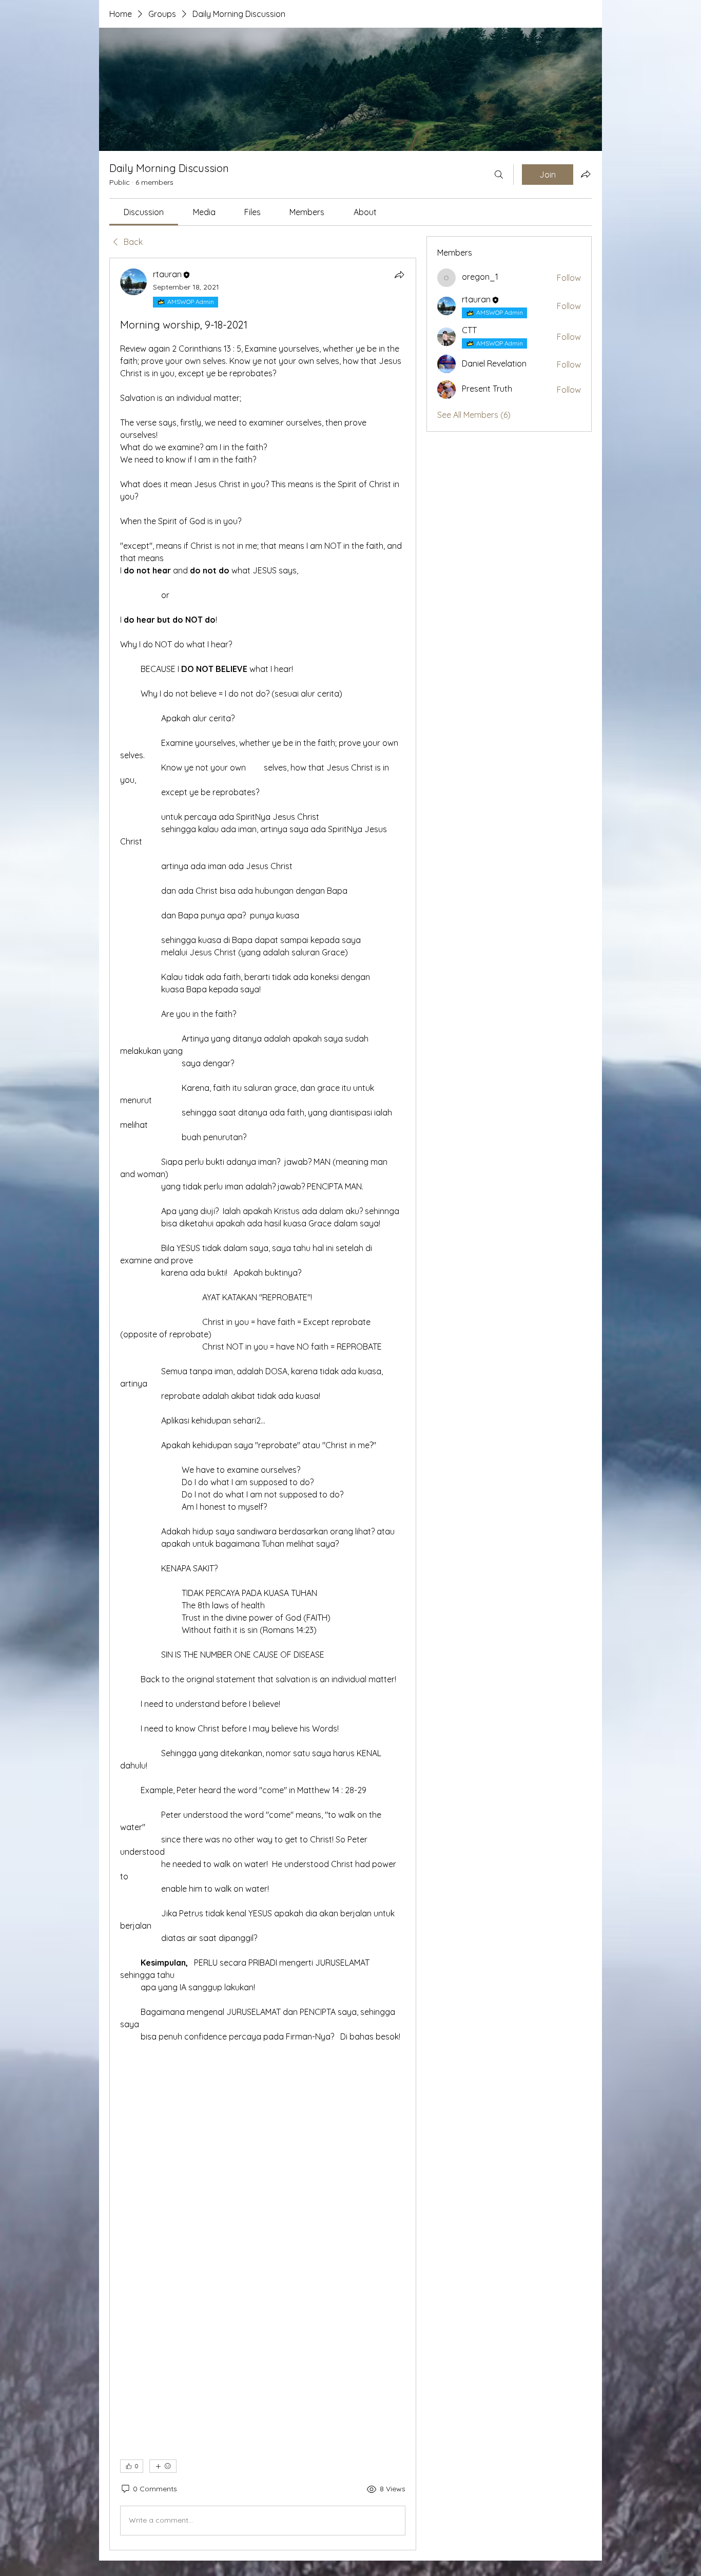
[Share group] (586, 174)
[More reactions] (163, 2466)
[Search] (499, 175)
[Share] (399, 275)
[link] (144, 212)
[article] (263, 1404)
